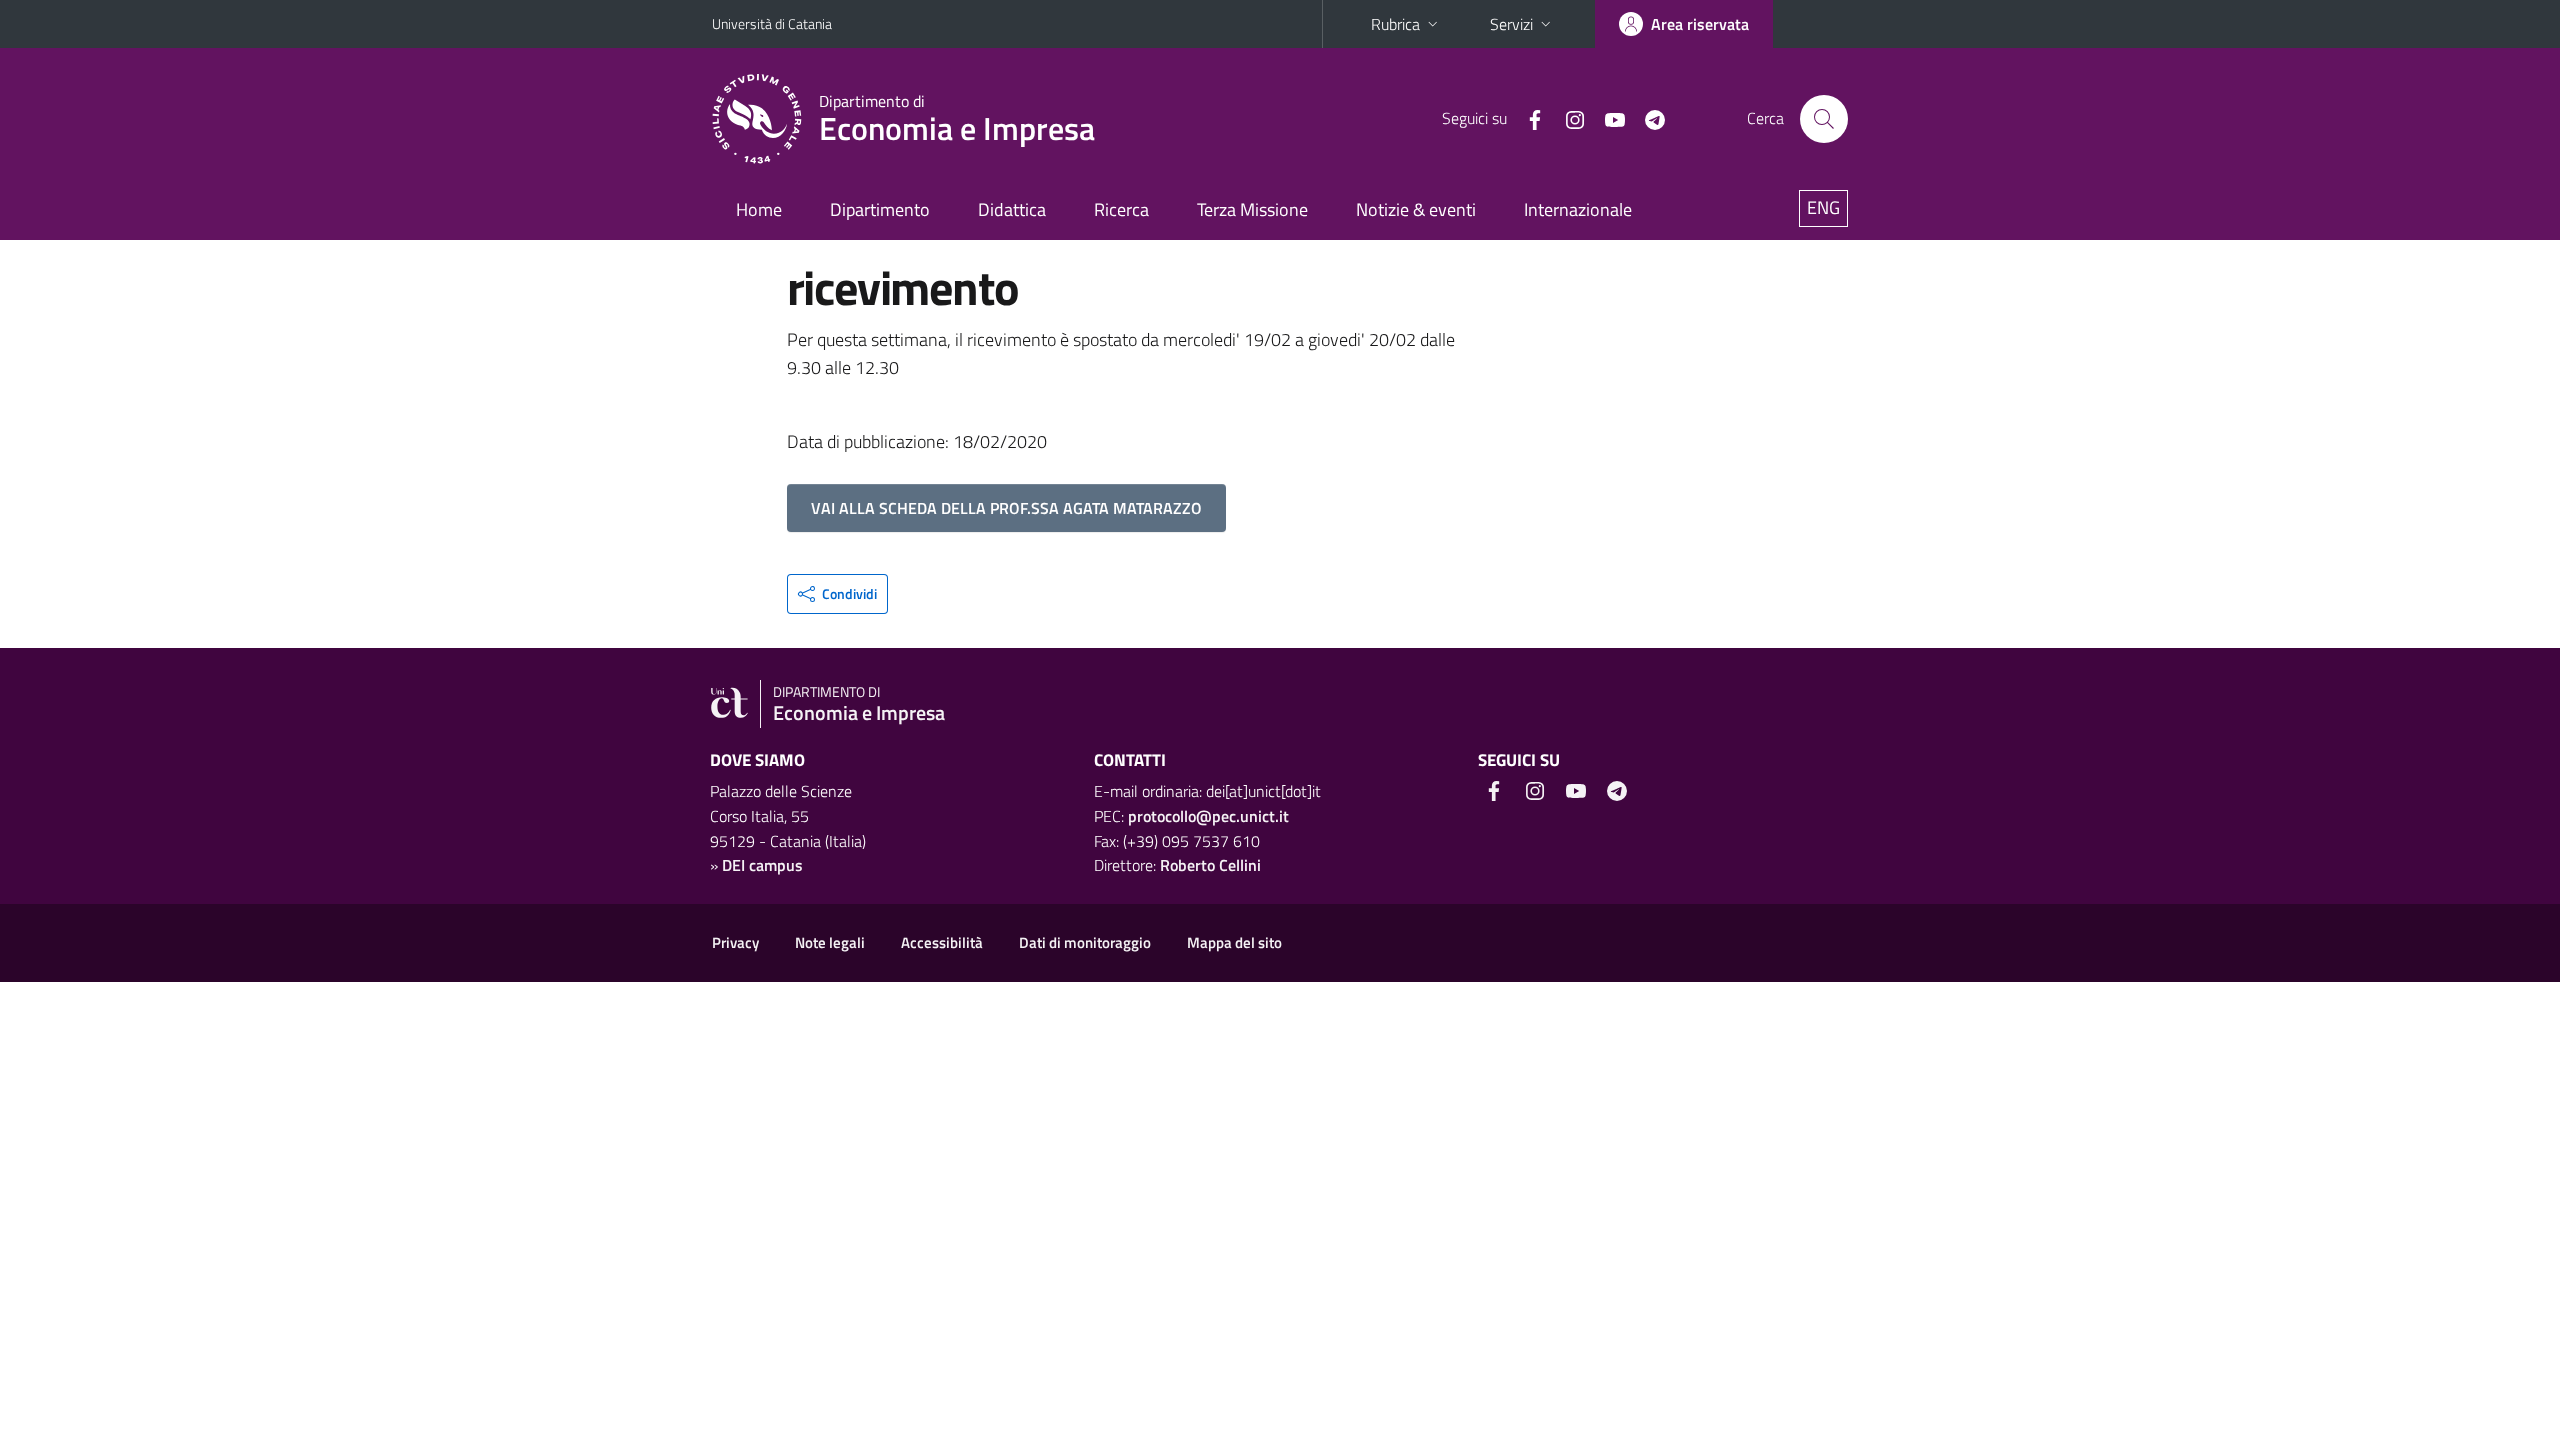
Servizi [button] (1511, 24)
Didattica (1012, 209)
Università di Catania (772, 23)
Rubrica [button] (1395, 24)
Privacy (735, 942)
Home (759, 209)
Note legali (830, 942)
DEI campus (762, 865)
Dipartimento (880, 209)
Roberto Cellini (1210, 865)
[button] (837, 594)
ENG (1823, 207)
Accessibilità (942, 942)
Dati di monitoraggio (1085, 942)
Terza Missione (1252, 209)
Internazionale (1578, 209)
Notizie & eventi (1416, 209)
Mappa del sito (1234, 942)
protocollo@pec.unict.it (1208, 816)
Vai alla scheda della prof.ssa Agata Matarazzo (1006, 508)
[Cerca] (1824, 119)
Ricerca (1121, 209)
